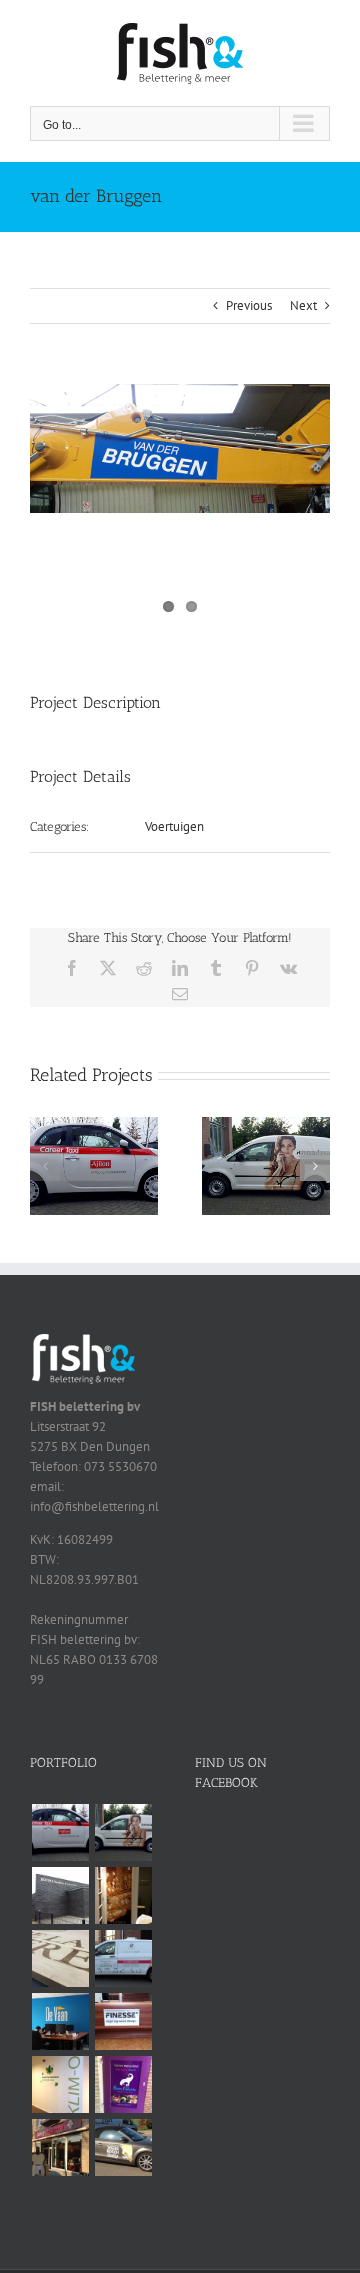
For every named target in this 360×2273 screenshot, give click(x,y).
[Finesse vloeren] (123, 2021)
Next (303, 305)
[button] (45, 1166)
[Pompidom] (123, 2084)
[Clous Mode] (123, 1895)
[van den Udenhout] (123, 2147)
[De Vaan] (60, 2021)
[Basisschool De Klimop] (60, 2084)
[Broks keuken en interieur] (60, 1895)
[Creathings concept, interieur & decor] (60, 1958)
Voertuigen (174, 826)
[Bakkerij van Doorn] (60, 2147)
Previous (249, 305)
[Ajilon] (94, 1125)
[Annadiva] (266, 1125)
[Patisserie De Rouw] (123, 1958)
